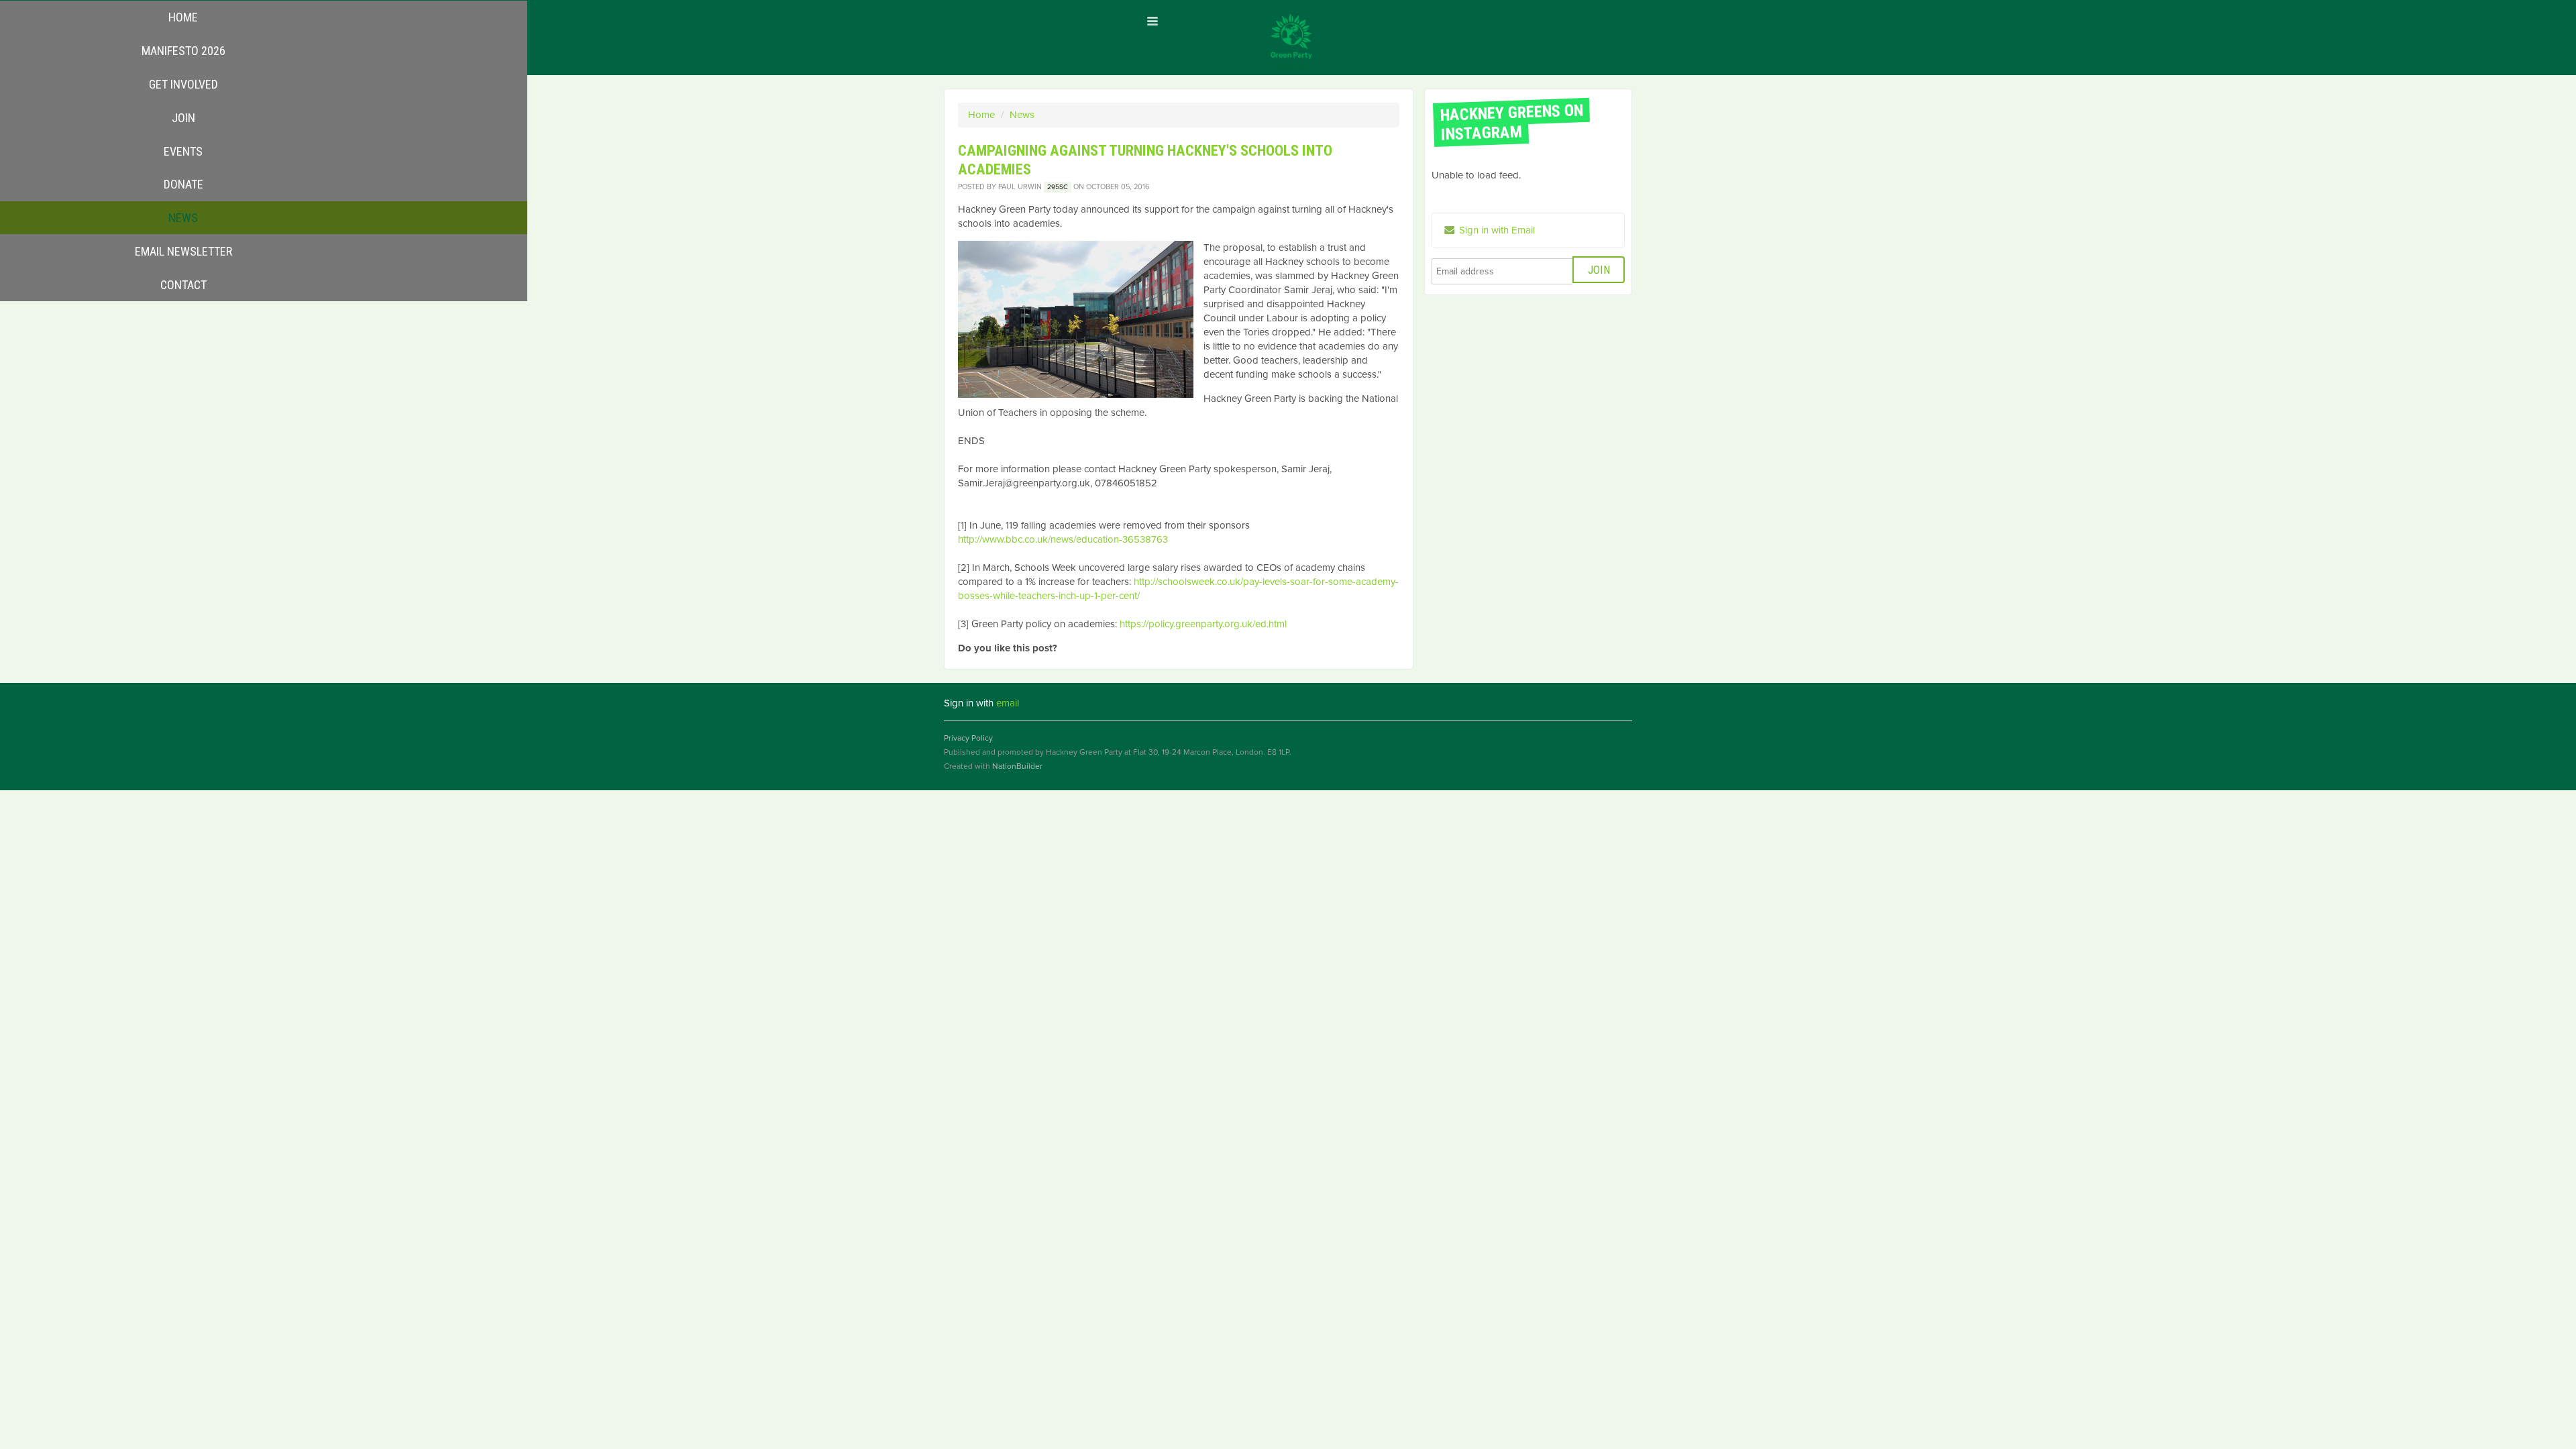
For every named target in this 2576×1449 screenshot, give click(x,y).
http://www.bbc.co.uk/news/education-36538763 (1063, 539)
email (1008, 703)
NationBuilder (1017, 766)
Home (981, 115)
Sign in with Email (1496, 230)
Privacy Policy (968, 738)
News (1022, 115)
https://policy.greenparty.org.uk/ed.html (1203, 624)
